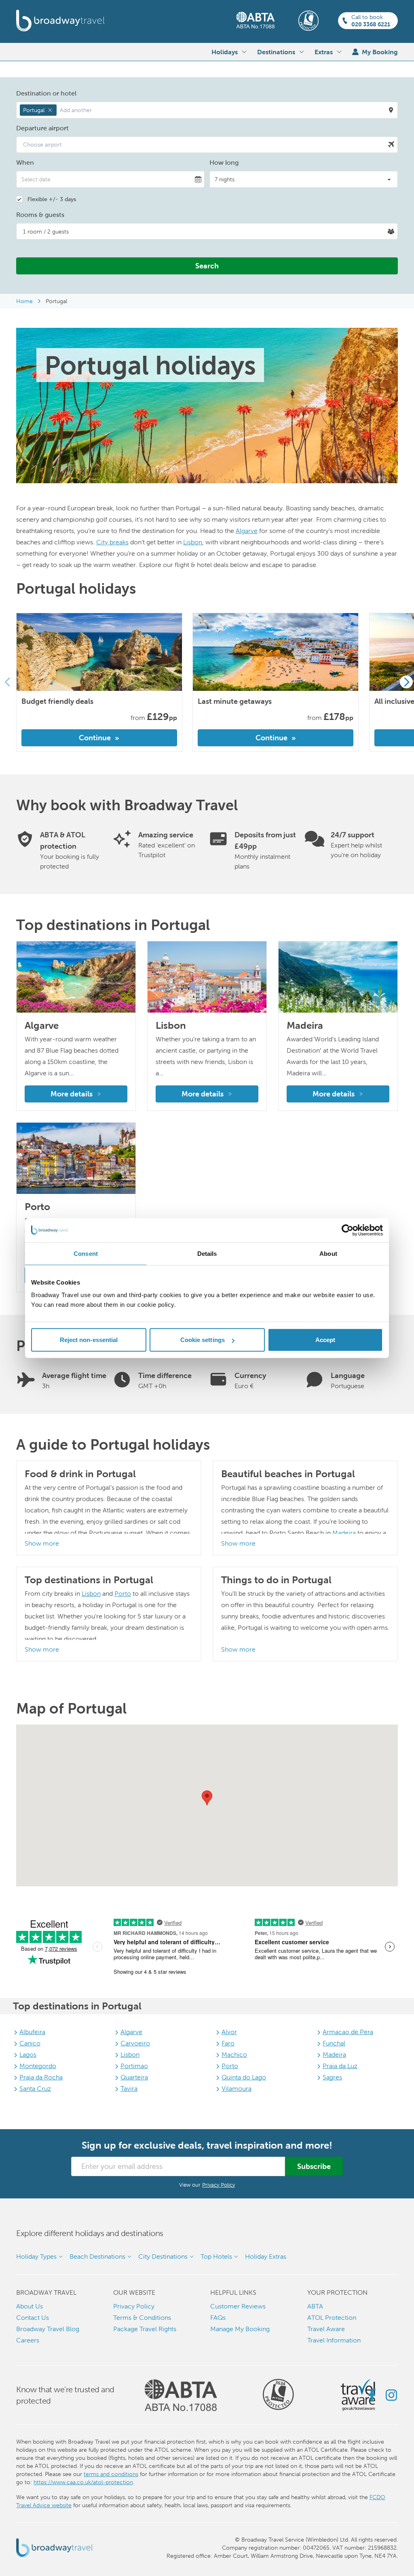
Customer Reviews (238, 2306)
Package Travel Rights (145, 2329)
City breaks (112, 542)
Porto (123, 1594)
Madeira (344, 1533)
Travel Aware (326, 2329)
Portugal (56, 301)
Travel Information (334, 2340)
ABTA (315, 2306)
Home (24, 301)
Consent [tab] (86, 1253)
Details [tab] (207, 1253)
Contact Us (33, 2318)
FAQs (218, 2318)
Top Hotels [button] (216, 2256)
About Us (30, 2306)
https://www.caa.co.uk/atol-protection (83, 2482)
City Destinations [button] (163, 2256)
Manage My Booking (240, 2329)
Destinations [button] (276, 52)
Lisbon (193, 542)
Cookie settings (203, 1340)
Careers (28, 2340)
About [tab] (328, 1253)
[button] (207, 110)
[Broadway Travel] (60, 21)
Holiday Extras (266, 2256)
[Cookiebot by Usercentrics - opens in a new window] (347, 1230)
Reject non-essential (89, 1340)
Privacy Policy (219, 2185)
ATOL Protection (332, 2318)
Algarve (247, 531)
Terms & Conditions (142, 2318)
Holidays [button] (225, 52)
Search (207, 266)
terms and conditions (111, 2474)
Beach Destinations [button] (97, 2256)
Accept (325, 1340)
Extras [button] (324, 52)
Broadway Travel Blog (48, 2329)
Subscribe (314, 2166)
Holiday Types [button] (36, 2256)
